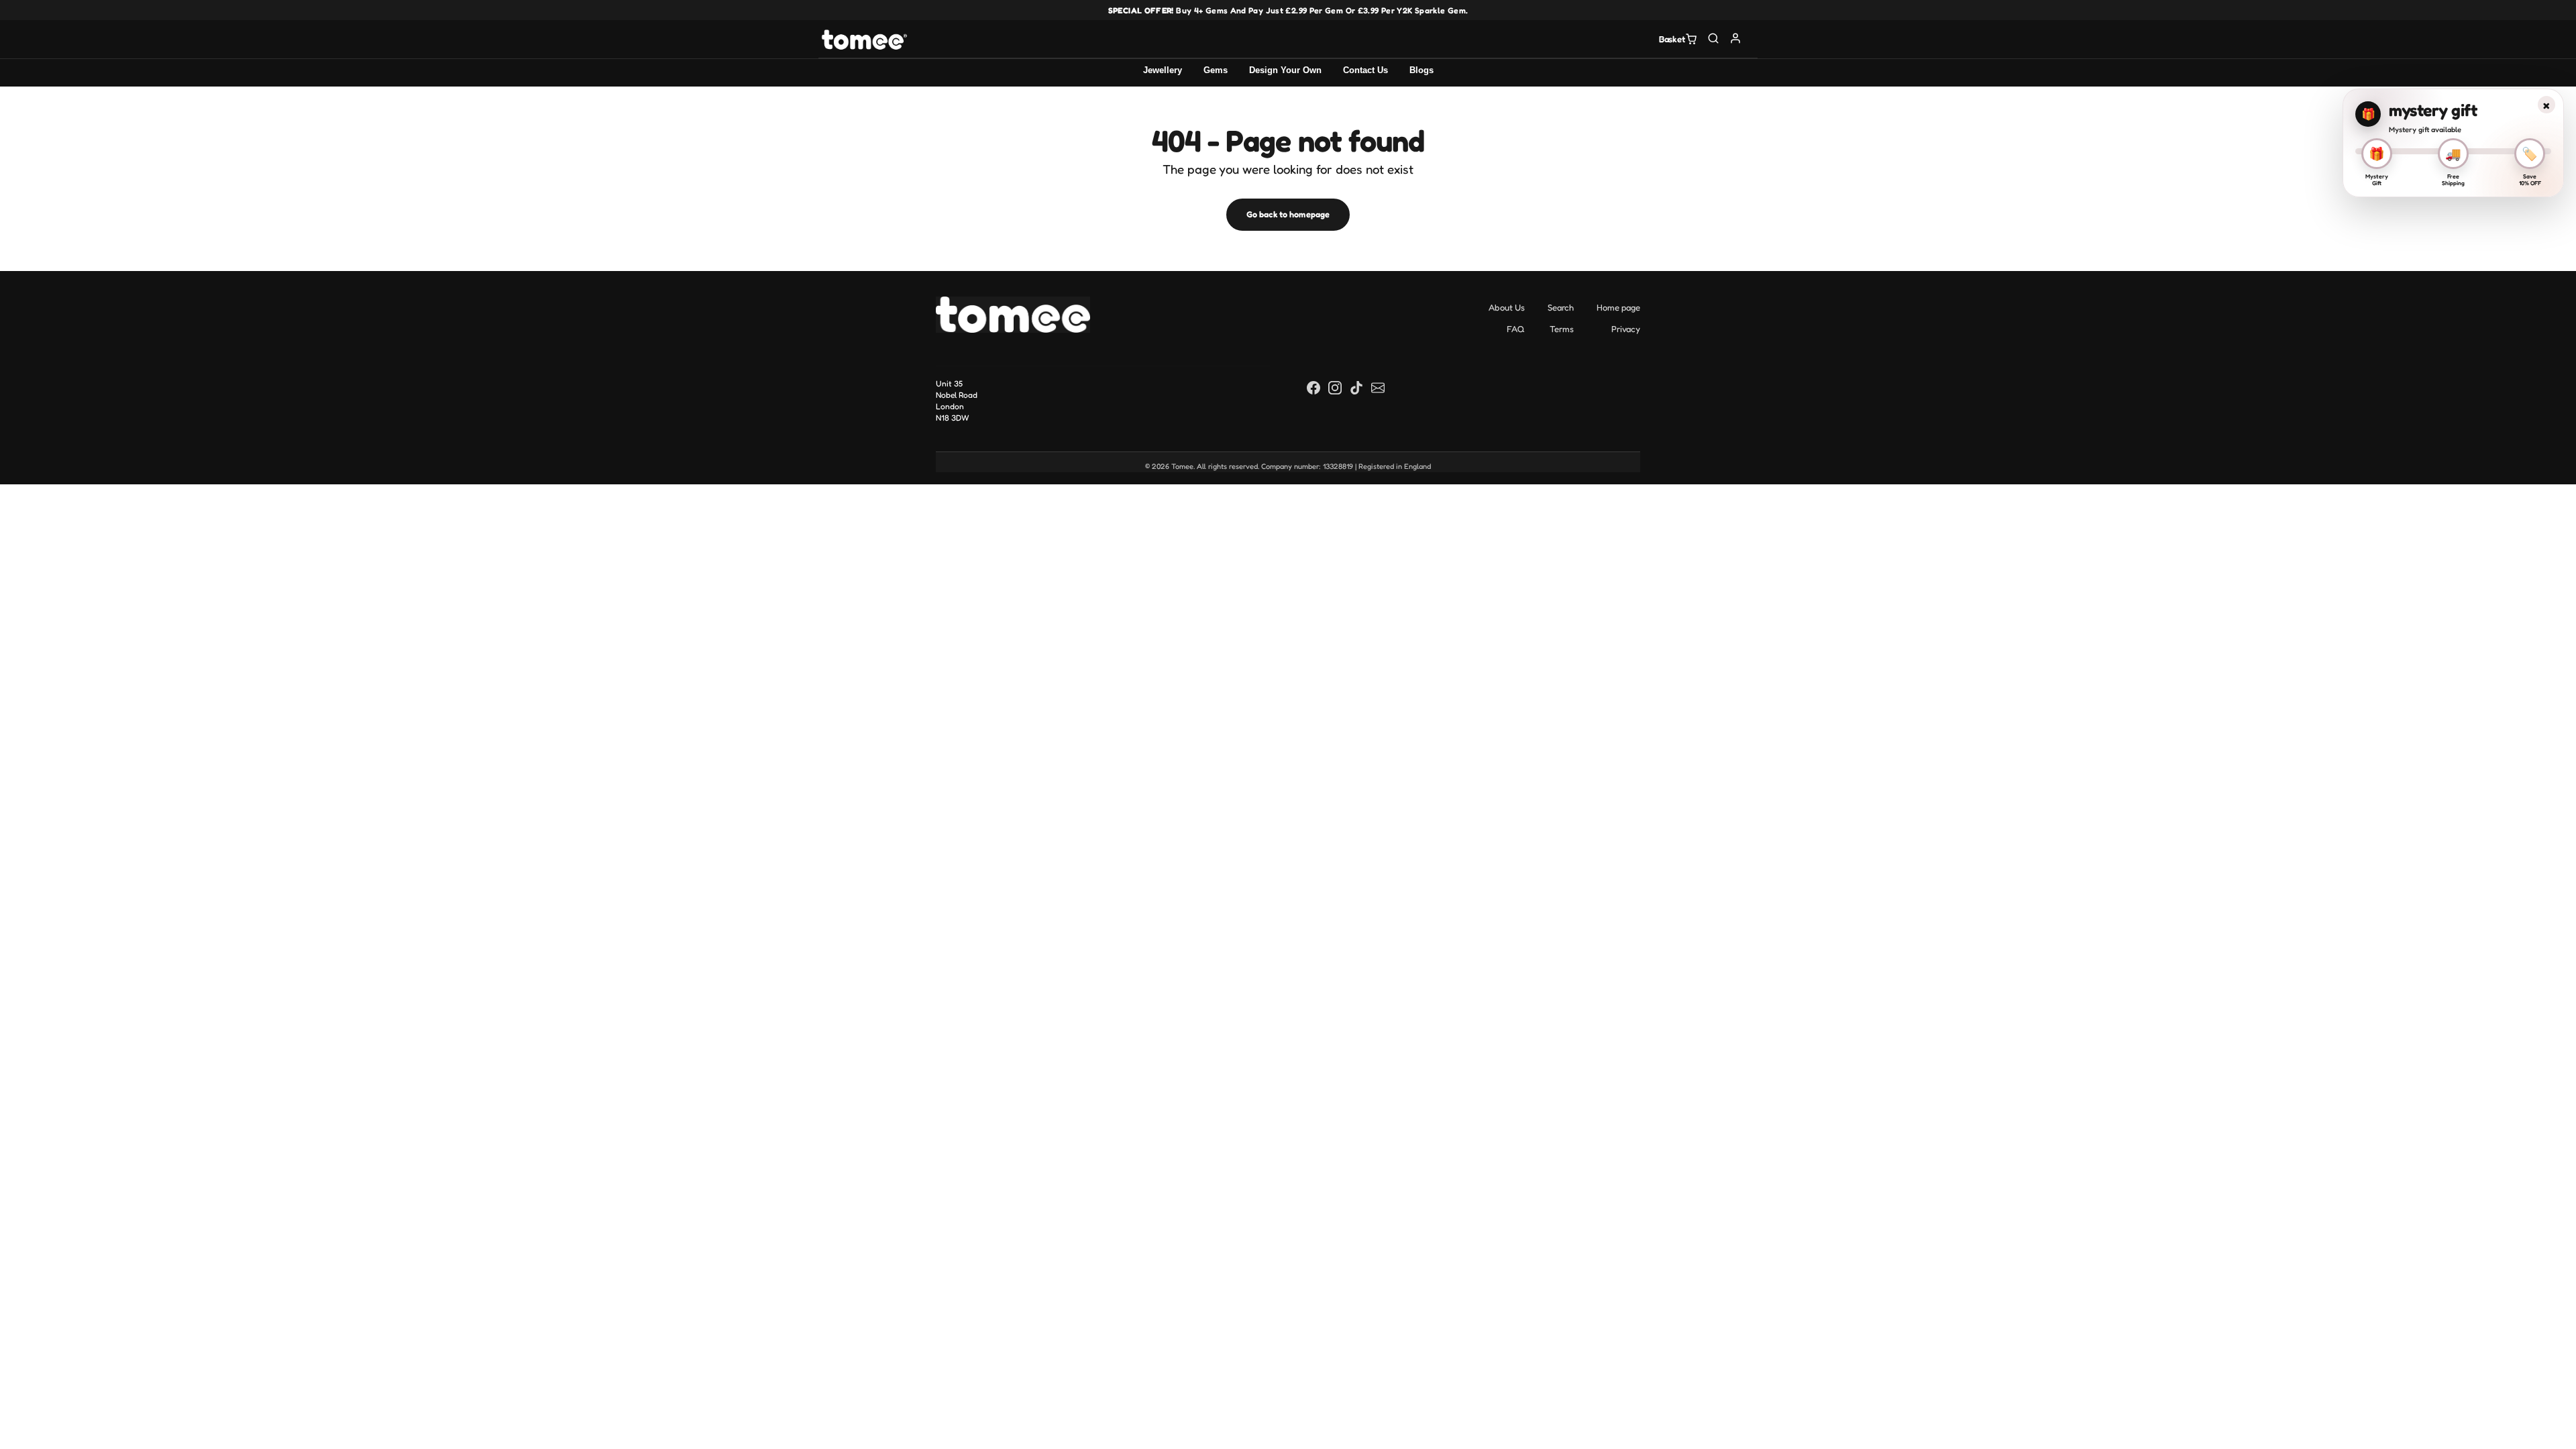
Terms (1562, 329)
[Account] (1736, 38)
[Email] (1378, 387)
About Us (1507, 307)
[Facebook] (1313, 387)
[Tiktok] (1356, 387)
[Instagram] (1335, 387)
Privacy (1626, 329)
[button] (1714, 38)
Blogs (1421, 70)
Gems (1216, 70)
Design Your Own (1285, 70)
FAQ (1516, 329)
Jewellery (1163, 70)
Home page (1618, 307)
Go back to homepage (1288, 214)
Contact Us (1365, 70)
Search (1561, 307)
